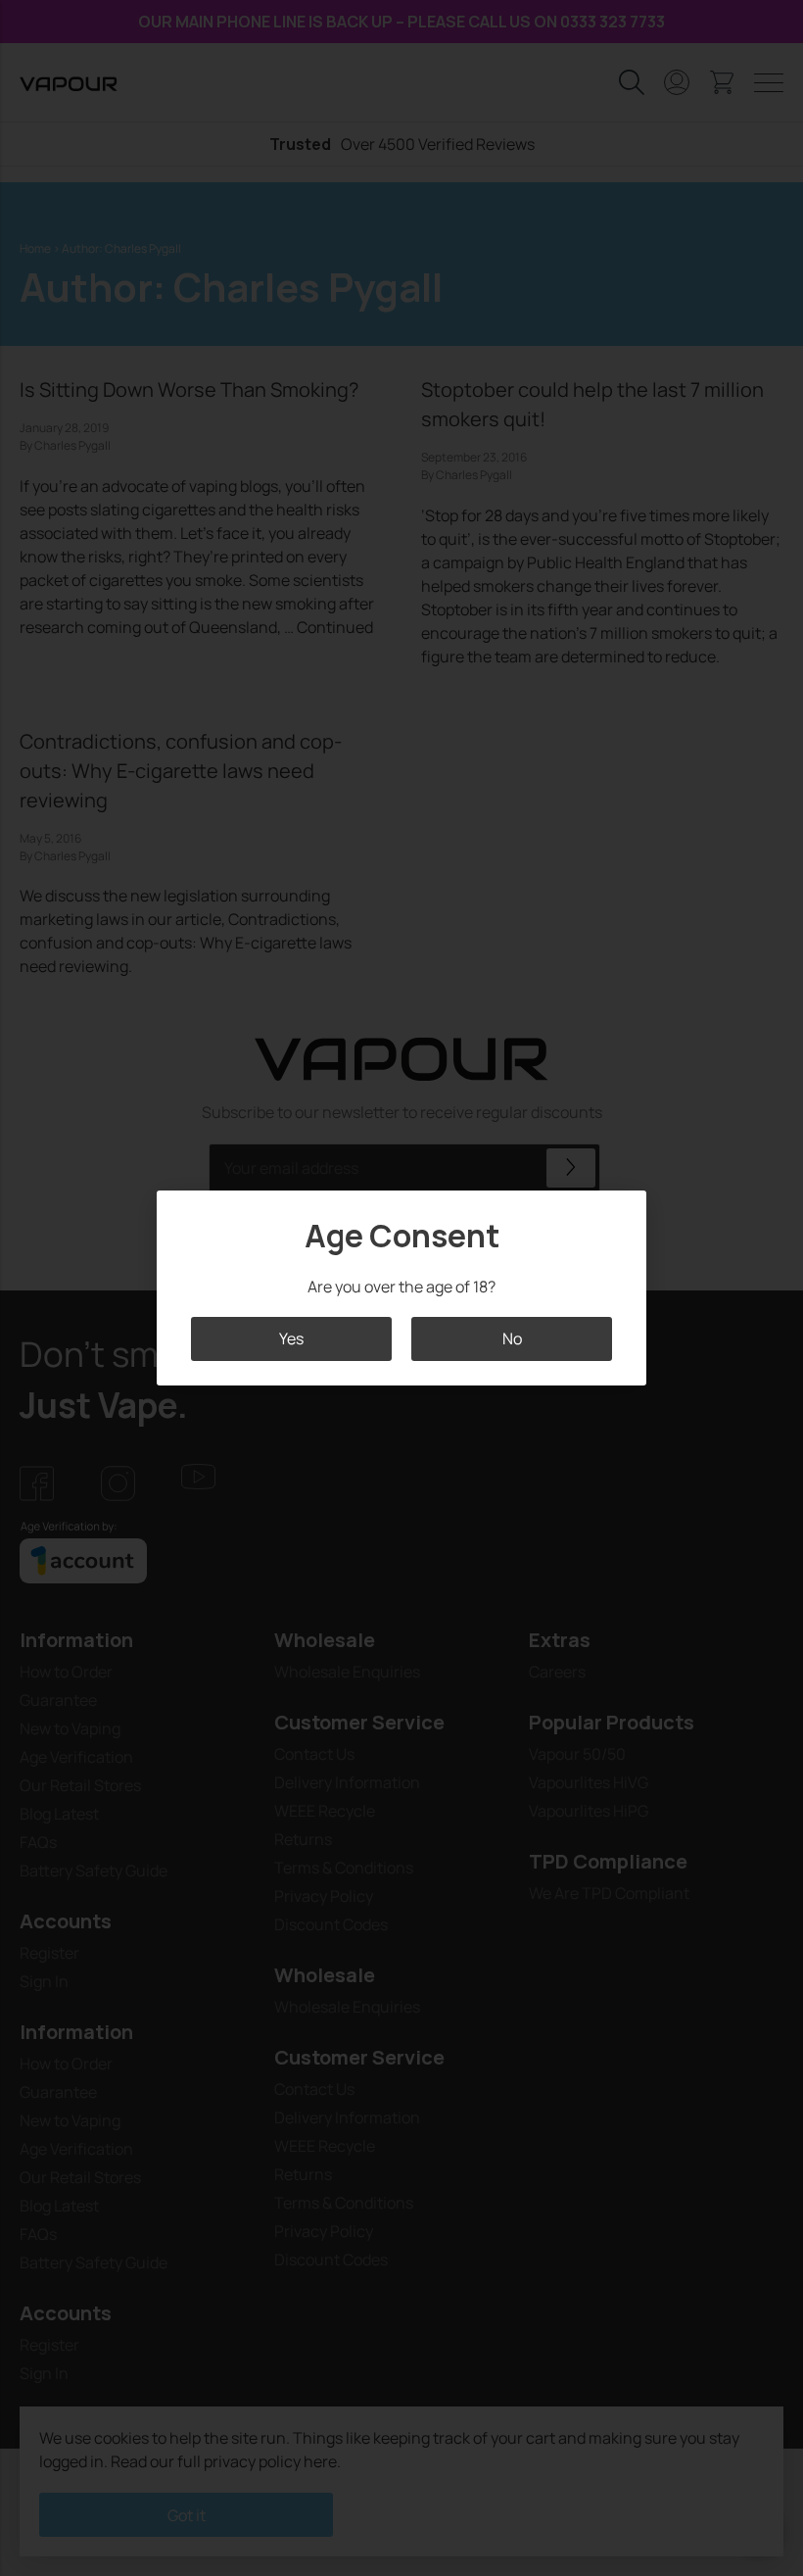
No (512, 1338)
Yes (291, 1338)
